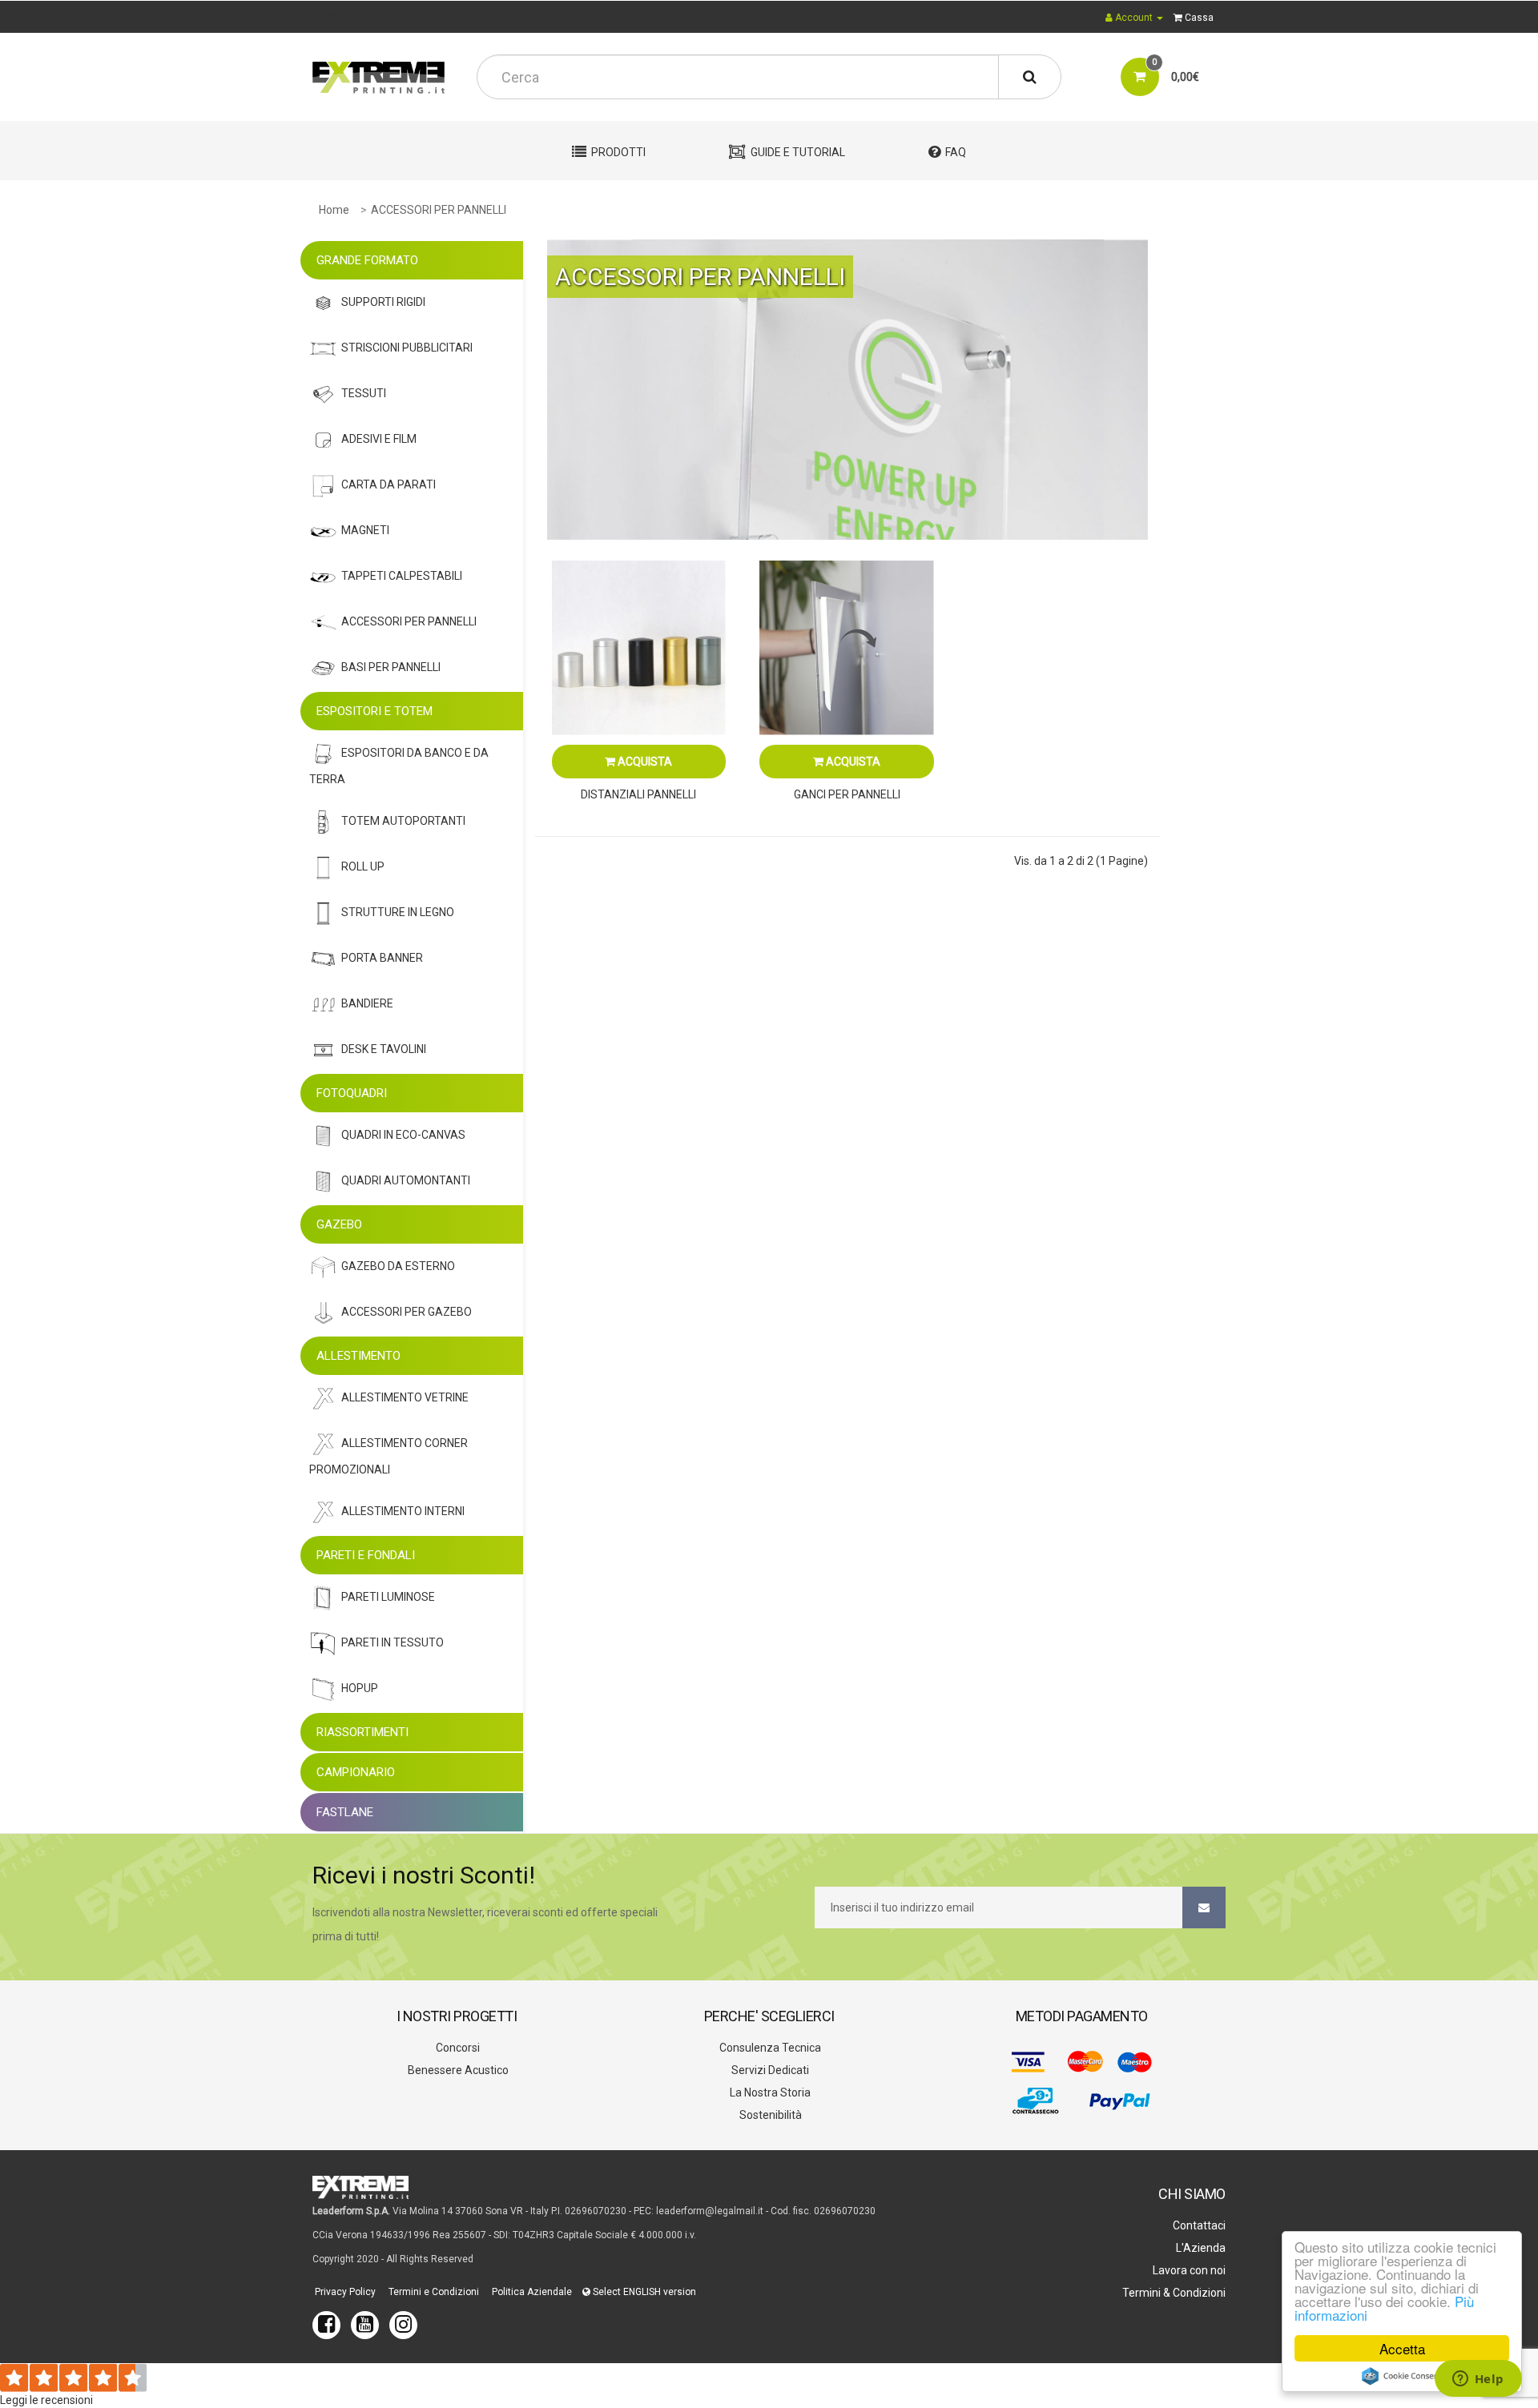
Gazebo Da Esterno (398, 1266)
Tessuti (364, 393)
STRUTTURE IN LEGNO (398, 912)
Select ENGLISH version (643, 2292)
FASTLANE (345, 1812)
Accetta (1402, 2348)
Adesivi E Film (379, 439)
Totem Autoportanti (403, 821)
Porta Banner (382, 958)
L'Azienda (1200, 2248)
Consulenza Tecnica (769, 2048)
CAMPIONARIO (356, 1772)
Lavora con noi (1188, 2270)
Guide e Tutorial (798, 152)
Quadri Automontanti (406, 1180)
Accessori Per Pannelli (409, 621)
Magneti (365, 530)
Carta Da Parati (389, 484)
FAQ (956, 152)
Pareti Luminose (388, 1597)
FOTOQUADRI (352, 1093)
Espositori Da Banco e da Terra (399, 766)
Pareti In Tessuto (393, 1642)
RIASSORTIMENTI (362, 1732)
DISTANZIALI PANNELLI (638, 794)
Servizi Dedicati (769, 2070)
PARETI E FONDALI (366, 1555)
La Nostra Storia (769, 2092)
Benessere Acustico (457, 2070)
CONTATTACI (346, 17)
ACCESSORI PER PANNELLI (439, 210)
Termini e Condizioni (433, 2292)
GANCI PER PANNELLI (847, 794)
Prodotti (618, 152)
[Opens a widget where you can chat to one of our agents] (1478, 2380)
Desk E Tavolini (384, 1049)
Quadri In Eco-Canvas (403, 1135)
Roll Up (363, 866)
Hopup (360, 1688)
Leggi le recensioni (46, 2400)
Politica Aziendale (531, 2292)
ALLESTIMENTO (358, 1356)
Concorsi (457, 2048)
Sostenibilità (769, 2115)
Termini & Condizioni (1173, 2293)
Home (334, 210)
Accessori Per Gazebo (407, 1312)
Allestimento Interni (403, 1511)
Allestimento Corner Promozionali (389, 1456)
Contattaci (1198, 2225)
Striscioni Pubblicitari (407, 348)
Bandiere (367, 1003)
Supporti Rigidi (383, 302)
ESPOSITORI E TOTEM (374, 711)
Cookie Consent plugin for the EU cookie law (1402, 2376)
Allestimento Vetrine (405, 1397)
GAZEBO (339, 1224)
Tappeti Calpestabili (402, 576)
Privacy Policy (344, 2292)
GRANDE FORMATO (367, 260)
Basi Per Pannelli (391, 667)
